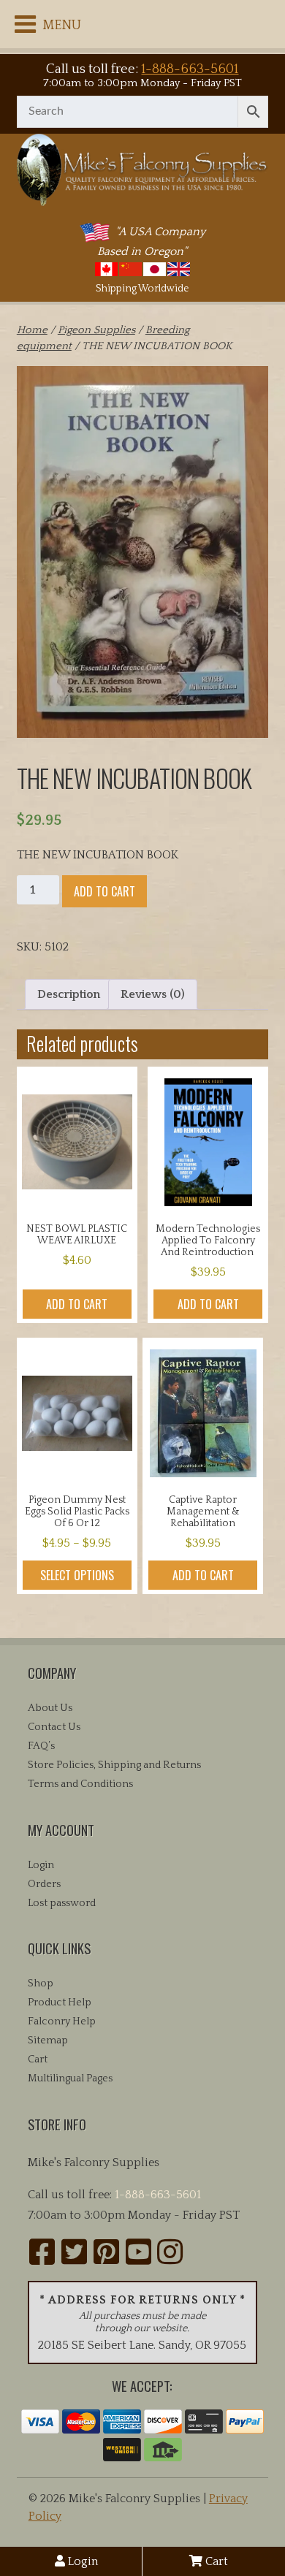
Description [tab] (69, 994)
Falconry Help (62, 2021)
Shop (41, 1984)
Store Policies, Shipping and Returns (114, 1765)
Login (81, 2561)
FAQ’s (41, 1746)
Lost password (62, 1903)
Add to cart (104, 891)
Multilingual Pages (70, 2078)
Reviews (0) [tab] (153, 994)
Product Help (60, 2003)
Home (32, 330)
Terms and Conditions (80, 1784)
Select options (77, 1575)
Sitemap (48, 2040)
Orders (44, 1884)
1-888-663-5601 (190, 69)
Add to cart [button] (77, 1304)
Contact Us (54, 1727)
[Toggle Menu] (25, 24)
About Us (50, 1708)
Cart (215, 2561)
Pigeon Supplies (96, 330)
